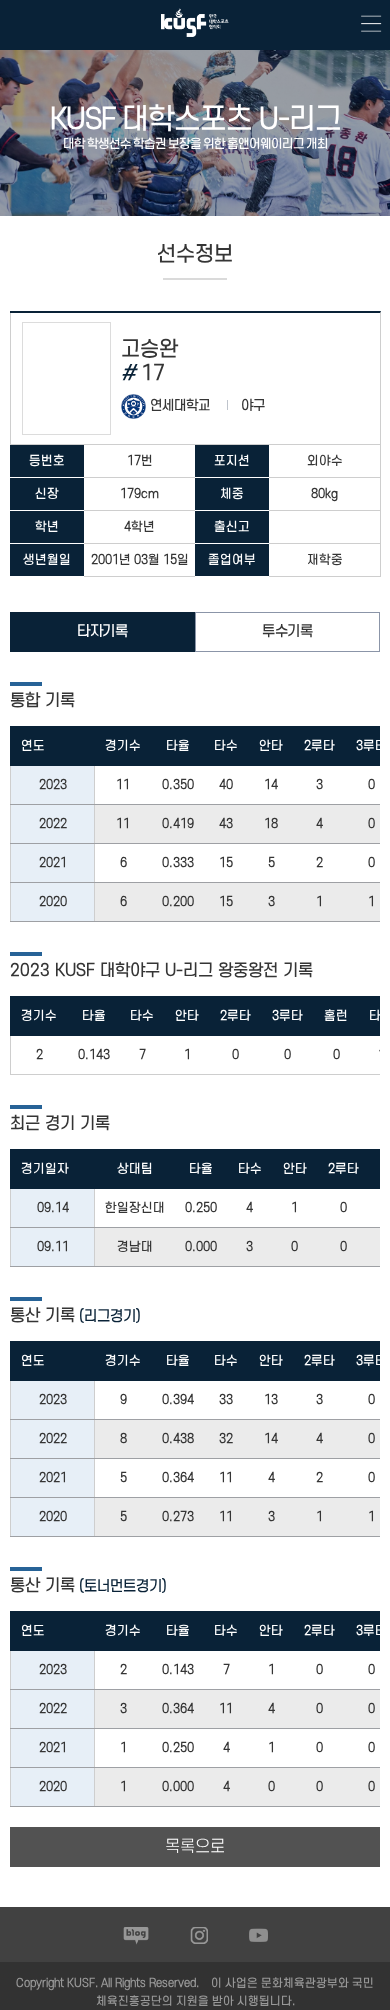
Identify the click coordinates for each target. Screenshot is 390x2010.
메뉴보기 (365, 25)
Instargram (199, 1935)
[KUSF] (195, 41)
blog (136, 1935)
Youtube (258, 1935)
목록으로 (195, 1847)
